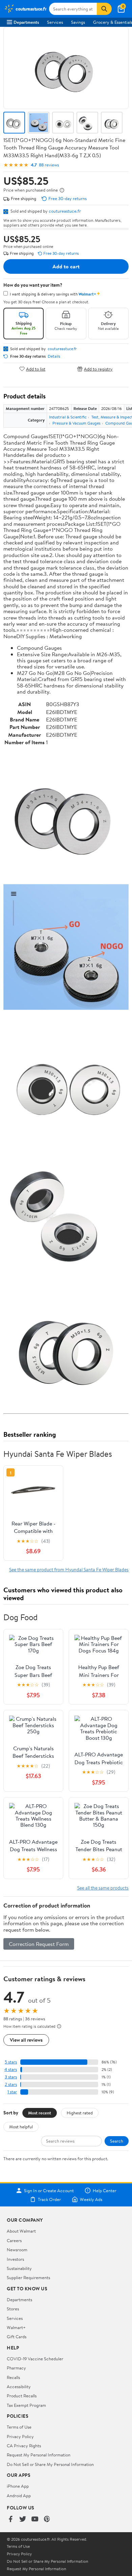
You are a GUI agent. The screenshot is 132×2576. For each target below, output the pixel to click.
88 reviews (49, 165)
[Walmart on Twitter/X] (23, 2519)
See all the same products (103, 1888)
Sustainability (19, 2268)
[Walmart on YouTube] (35, 2519)
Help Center (105, 2190)
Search (117, 2141)
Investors (15, 2259)
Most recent (40, 2113)
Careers (14, 2240)
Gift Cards (17, 2337)
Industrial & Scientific (68, 417)
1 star (12, 2092)
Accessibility (19, 2386)
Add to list (36, 369)
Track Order (49, 2199)
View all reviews (26, 2040)
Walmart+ (16, 2327)
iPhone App (18, 2486)
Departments (26, 22)
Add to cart (66, 266)
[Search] (104, 9)
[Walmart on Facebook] (10, 2519)
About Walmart (21, 2231)
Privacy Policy (20, 2436)
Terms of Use (19, 2427)
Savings (78, 22)
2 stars (11, 2084)
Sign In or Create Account (49, 2190)
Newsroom (17, 2250)
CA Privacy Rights (24, 2446)
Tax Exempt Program (26, 2405)
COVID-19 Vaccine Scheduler (35, 2359)
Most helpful (21, 2127)
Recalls (13, 2377)
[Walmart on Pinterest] (47, 2519)
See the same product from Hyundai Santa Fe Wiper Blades (69, 1569)
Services (55, 22)
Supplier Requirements (28, 2277)
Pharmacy (16, 2368)
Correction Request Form (39, 1944)
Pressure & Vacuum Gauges (76, 423)
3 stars (11, 2077)
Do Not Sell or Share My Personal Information (50, 2464)
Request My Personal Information (39, 2455)
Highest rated (80, 2113)
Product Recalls (22, 2396)
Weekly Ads (91, 2199)
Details (54, 356)
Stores (13, 2309)
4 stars (11, 2069)
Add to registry (98, 369)
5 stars (11, 2062)
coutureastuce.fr (65, 211)
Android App (19, 2495)
